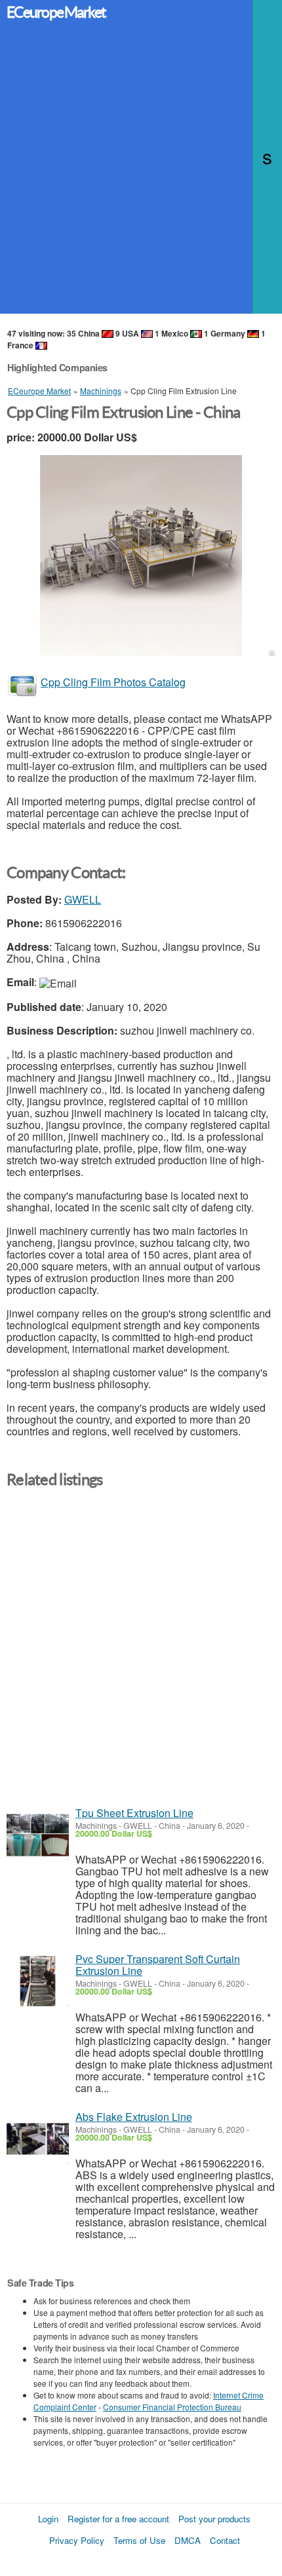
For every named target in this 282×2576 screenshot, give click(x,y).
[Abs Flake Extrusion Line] (38, 2139)
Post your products (214, 2519)
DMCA (188, 2540)
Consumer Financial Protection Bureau (172, 2407)
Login (48, 2519)
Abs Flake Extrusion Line (134, 2117)
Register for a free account (118, 2519)
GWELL (83, 899)
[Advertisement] (141, 173)
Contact (225, 2540)
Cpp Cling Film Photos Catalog (113, 682)
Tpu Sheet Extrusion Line (134, 1813)
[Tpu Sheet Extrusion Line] (38, 1835)
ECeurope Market (56, 12)
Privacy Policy (77, 2540)
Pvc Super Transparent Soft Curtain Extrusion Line (158, 1965)
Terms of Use (139, 2540)
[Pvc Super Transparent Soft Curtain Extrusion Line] (38, 1981)
